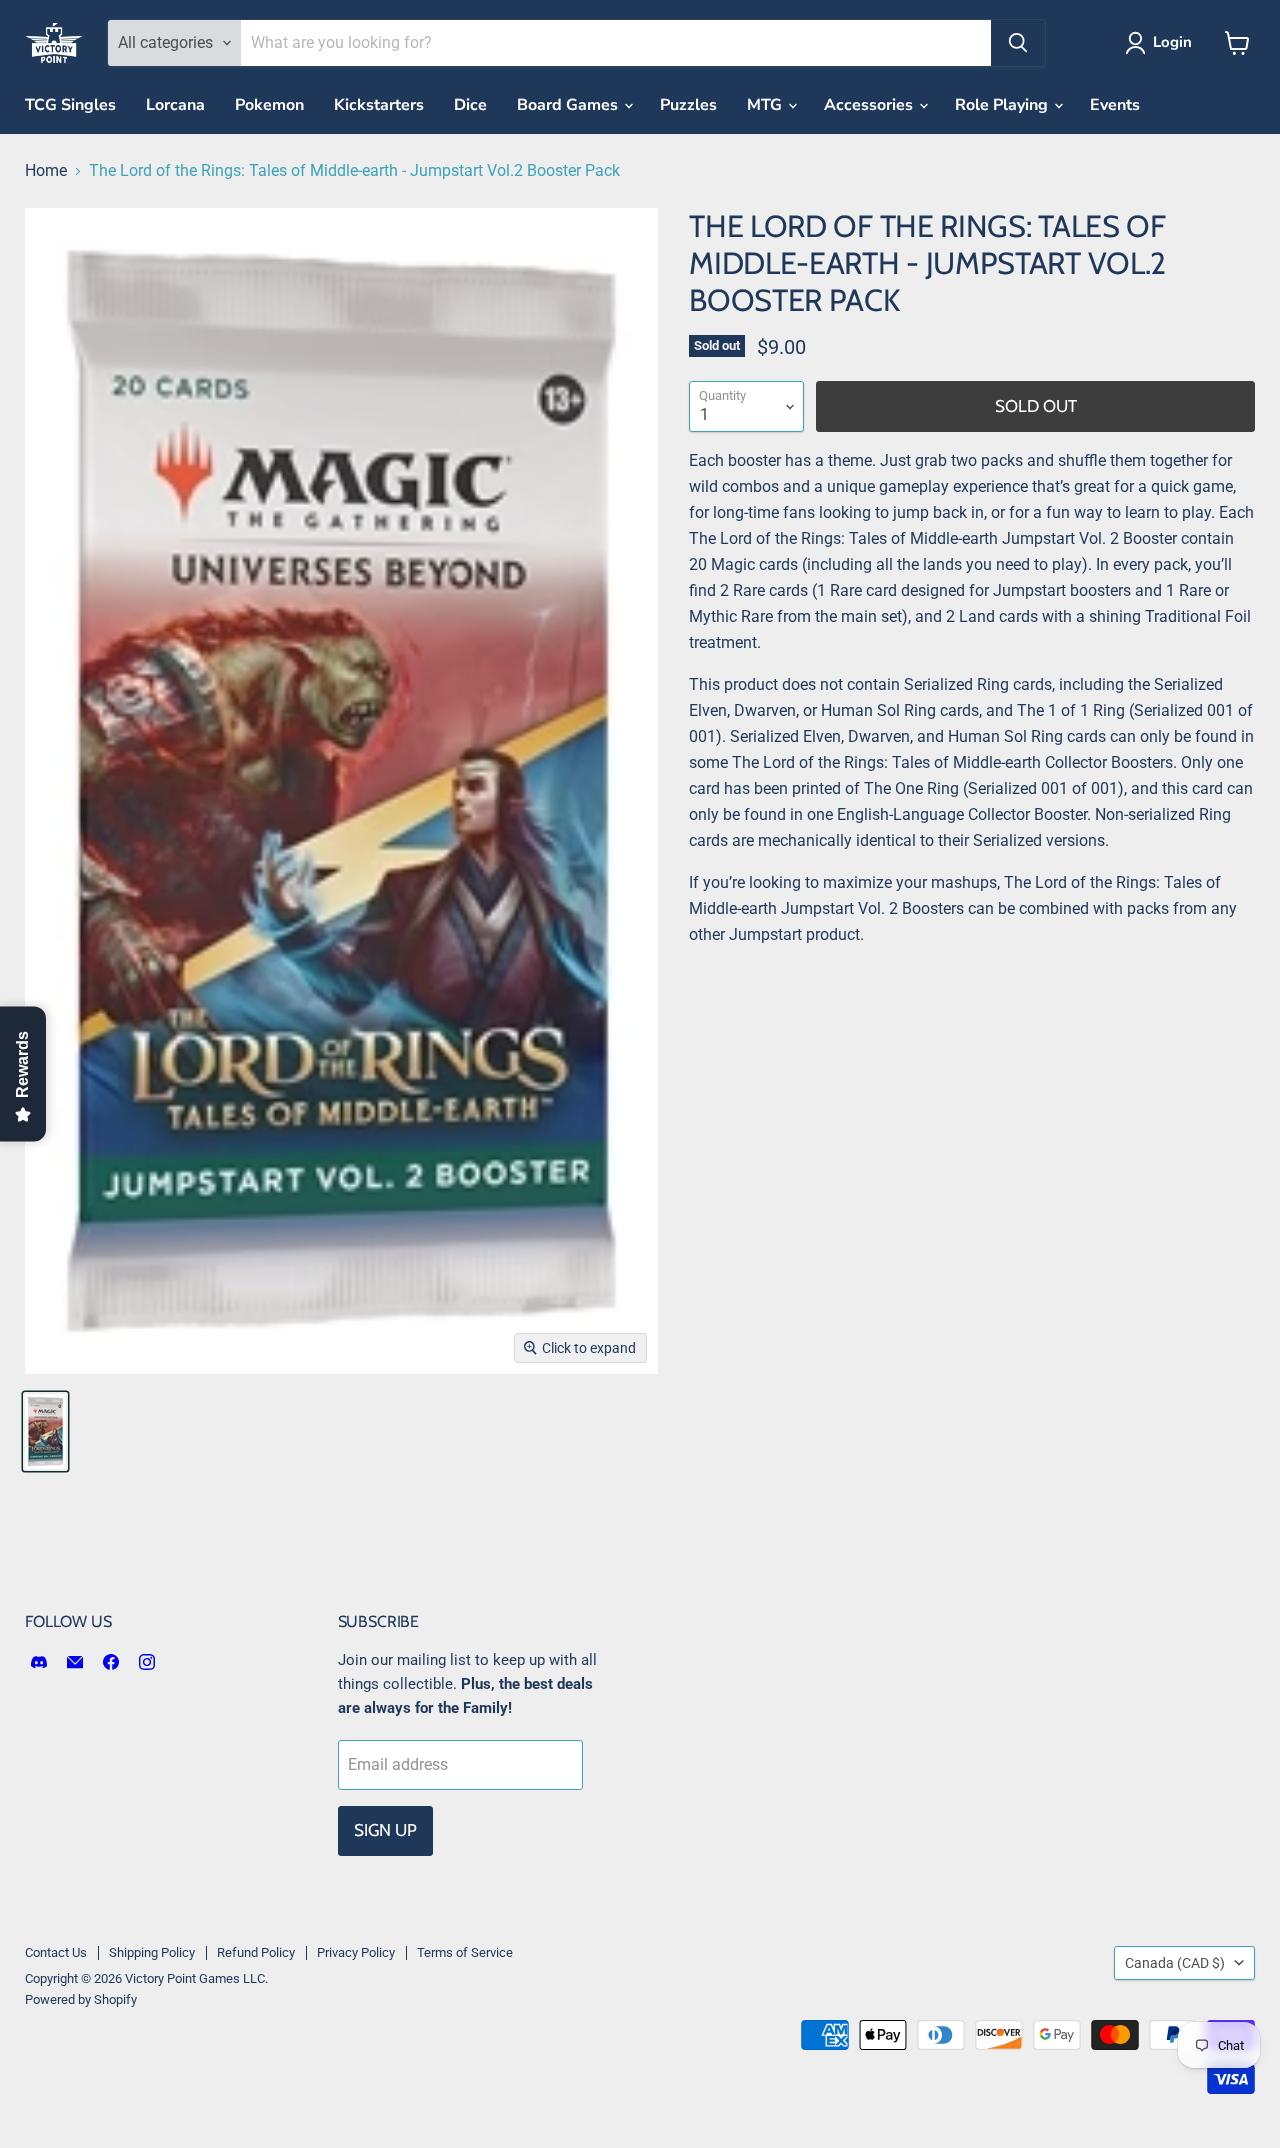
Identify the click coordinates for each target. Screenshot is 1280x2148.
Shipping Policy (152, 1952)
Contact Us (56, 1952)
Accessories (870, 105)
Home (46, 171)
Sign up (385, 1830)
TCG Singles (70, 105)
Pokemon (269, 105)
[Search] (1018, 43)
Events (1115, 105)
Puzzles (688, 105)
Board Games (569, 105)
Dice (470, 105)
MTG (766, 105)
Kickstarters (379, 105)
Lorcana (175, 105)
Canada (1175, 1963)
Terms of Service (465, 1952)
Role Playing (1003, 105)
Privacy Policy (356, 1952)
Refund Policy (256, 1952)
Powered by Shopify (81, 1999)
